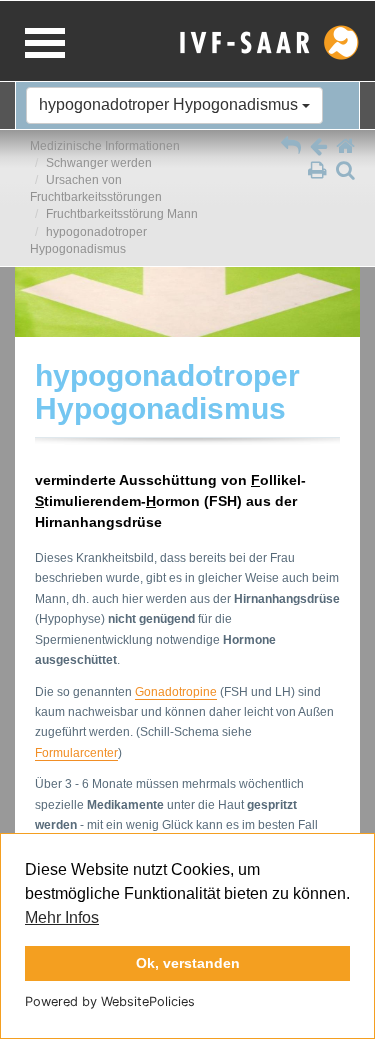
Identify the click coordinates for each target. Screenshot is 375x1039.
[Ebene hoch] (291, 148)
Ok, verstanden (188, 963)
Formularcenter (76, 753)
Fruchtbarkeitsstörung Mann (122, 214)
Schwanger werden (99, 163)
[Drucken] (317, 172)
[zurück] (318, 148)
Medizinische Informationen (105, 146)
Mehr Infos (62, 917)
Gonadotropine (176, 692)
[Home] (345, 148)
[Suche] (345, 172)
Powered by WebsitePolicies (110, 1001)
